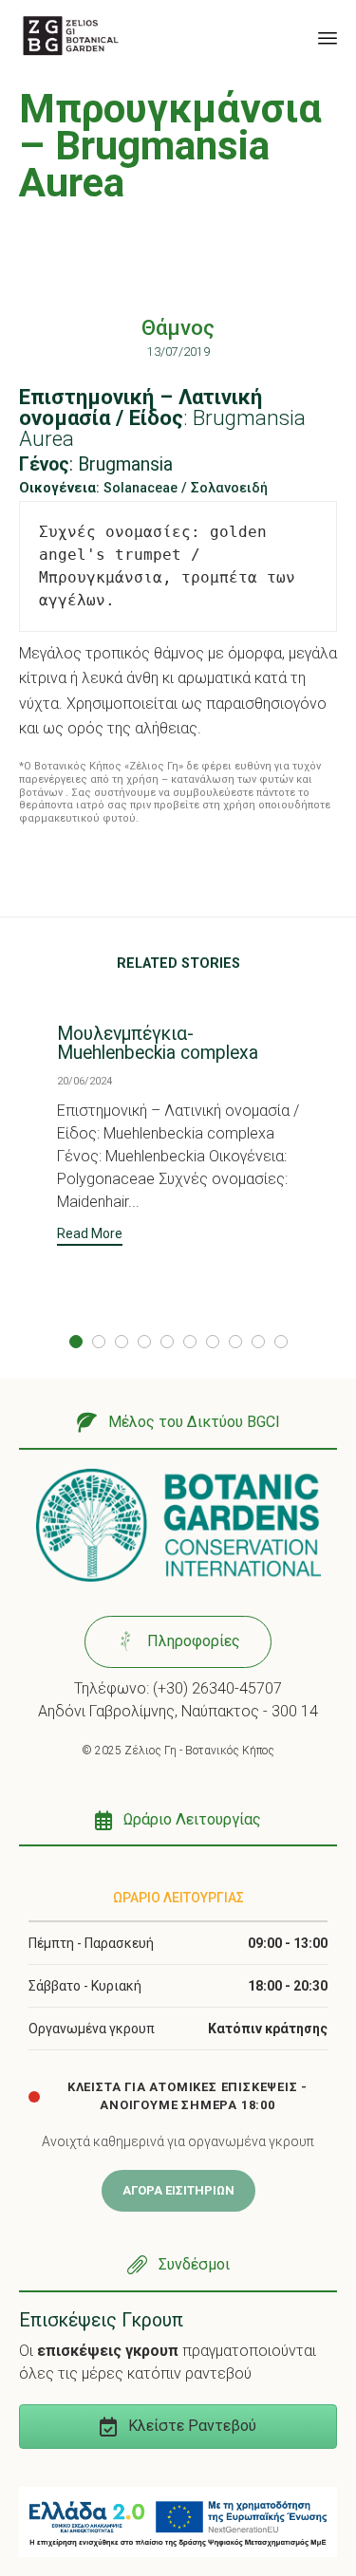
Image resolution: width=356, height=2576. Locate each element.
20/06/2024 (84, 1081)
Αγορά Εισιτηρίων (178, 2190)
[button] (90, 1236)
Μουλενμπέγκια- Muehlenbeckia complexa (158, 1043)
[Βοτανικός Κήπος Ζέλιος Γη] (71, 36)
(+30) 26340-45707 (217, 1688)
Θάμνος (178, 328)
